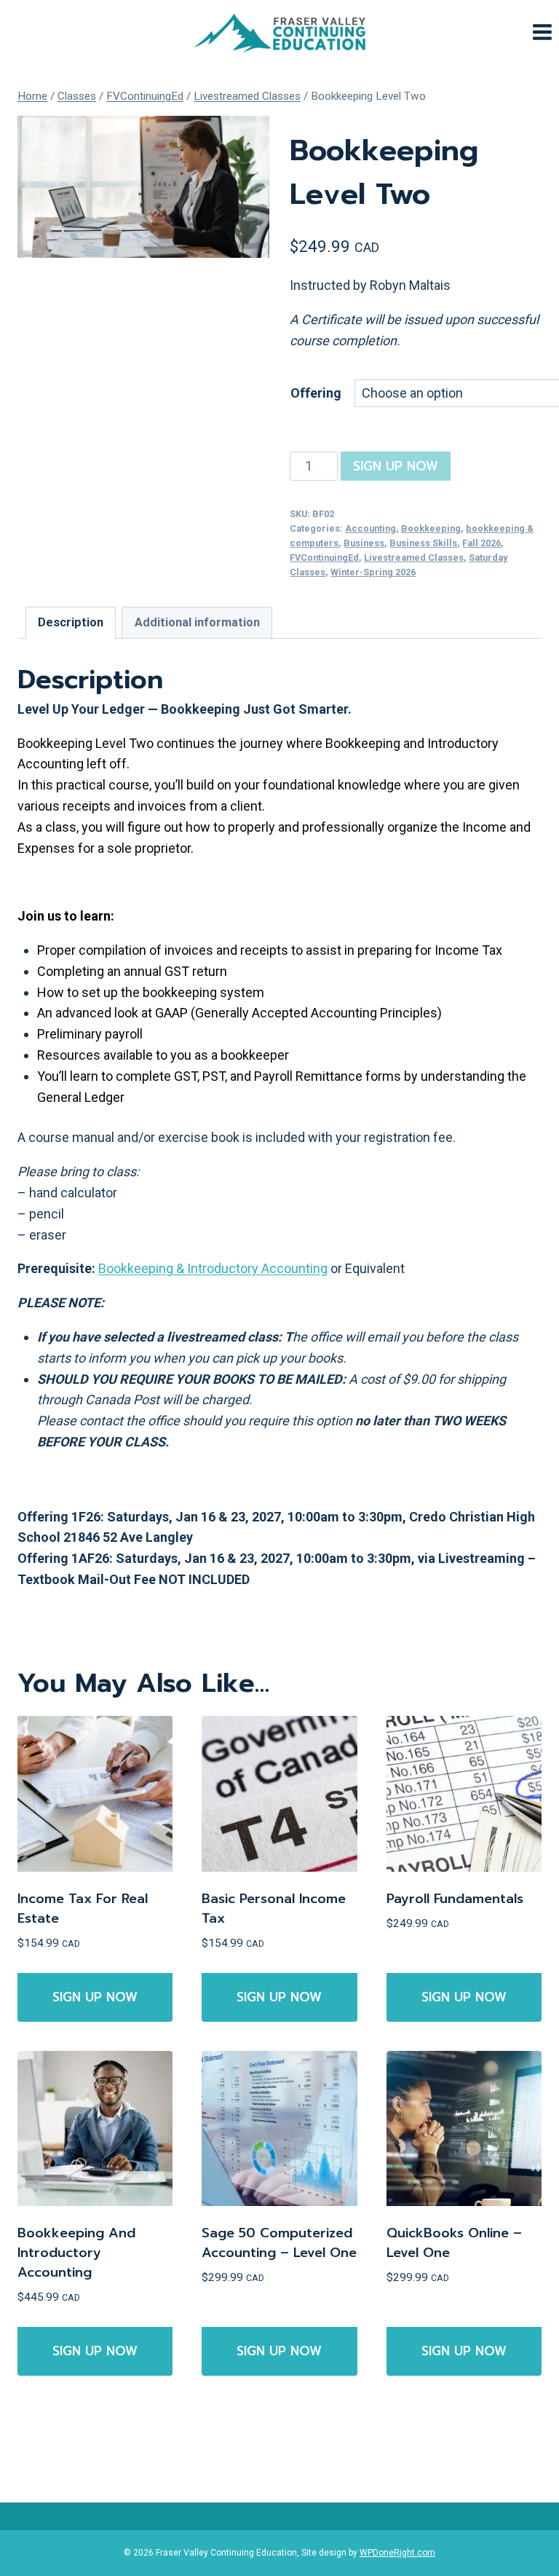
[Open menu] (542, 32)
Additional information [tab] (197, 622)
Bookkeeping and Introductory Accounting (76, 2253)
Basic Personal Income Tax (274, 1909)
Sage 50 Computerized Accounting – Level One (279, 2243)
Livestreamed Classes (414, 558)
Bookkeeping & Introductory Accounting (213, 1268)
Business (364, 543)
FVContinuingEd (324, 558)
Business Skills (423, 543)
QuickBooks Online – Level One (454, 2243)
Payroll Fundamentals (455, 1899)
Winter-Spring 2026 (373, 572)
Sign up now (396, 466)
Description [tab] (71, 622)
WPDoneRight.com (397, 2553)
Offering (316, 393)
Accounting (370, 528)
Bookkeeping (431, 528)
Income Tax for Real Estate (83, 1909)
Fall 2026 (481, 543)
